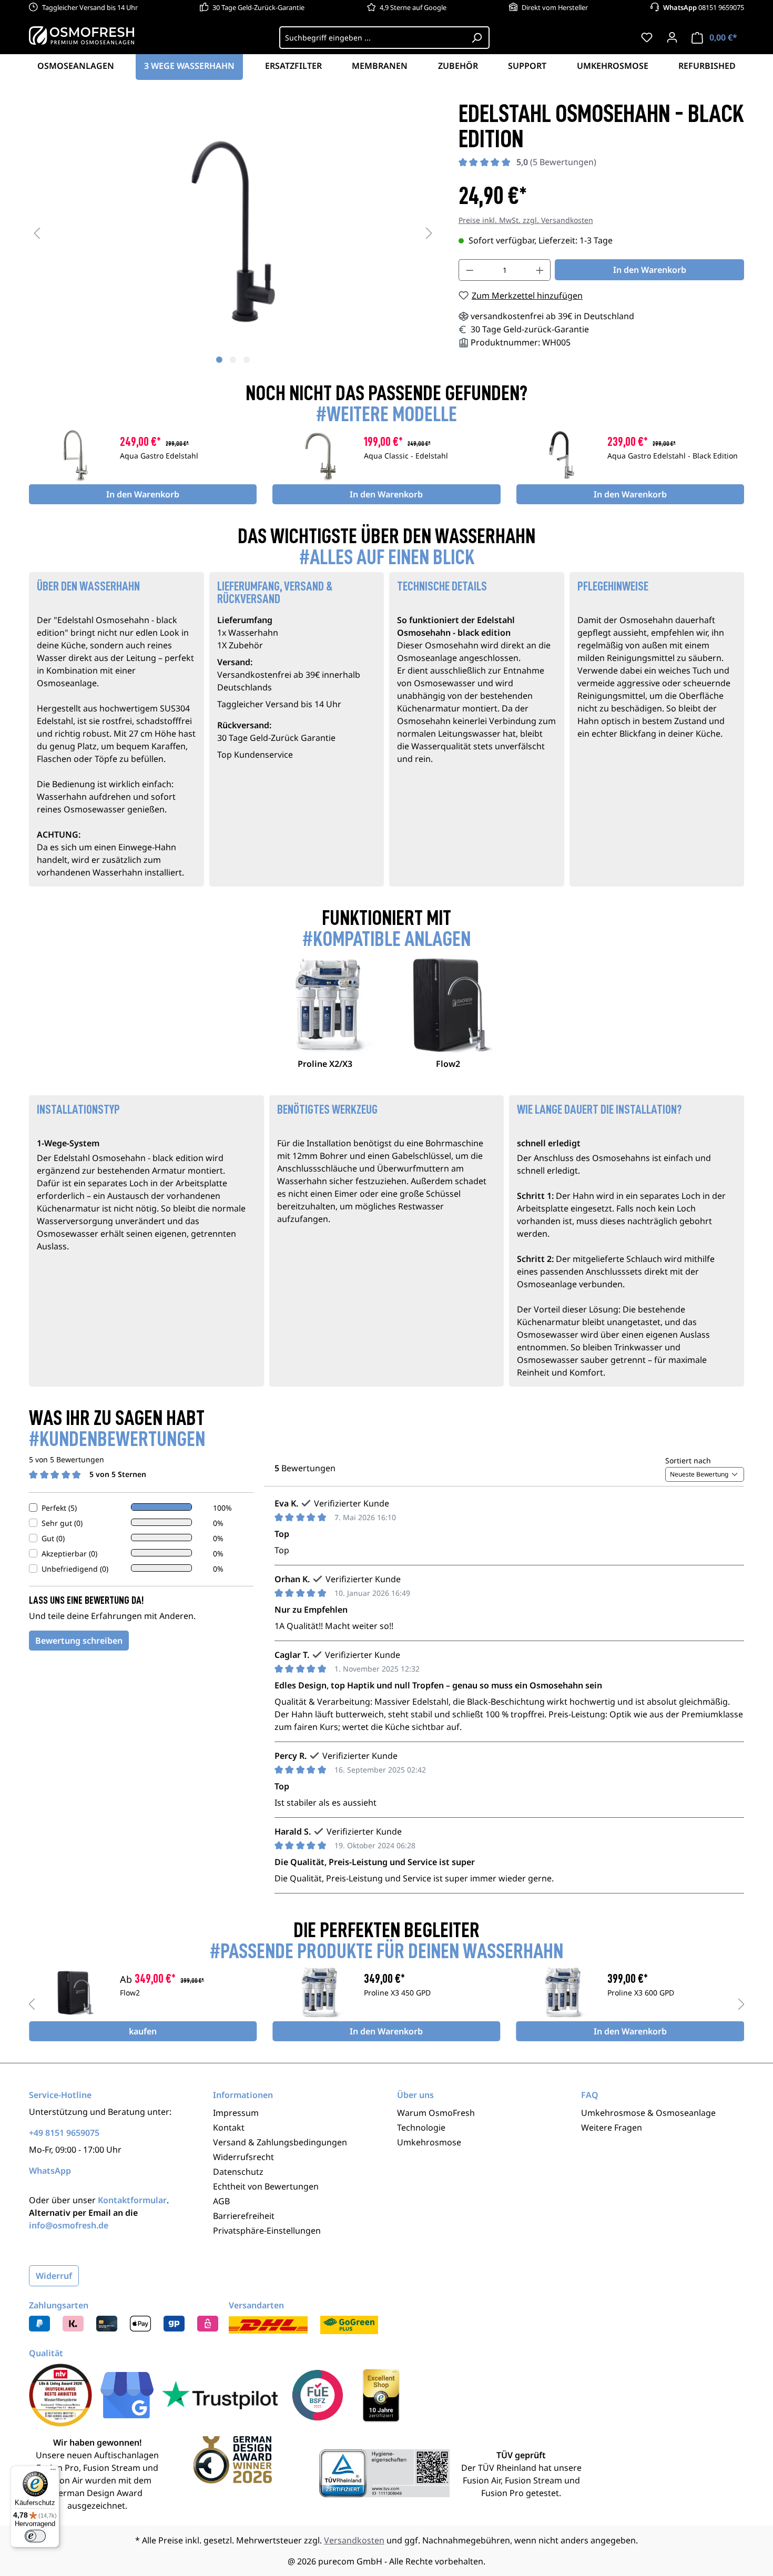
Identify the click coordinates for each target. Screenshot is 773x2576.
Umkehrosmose (429, 2142)
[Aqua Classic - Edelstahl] (318, 455)
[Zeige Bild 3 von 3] (247, 360)
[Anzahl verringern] (470, 270)
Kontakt (229, 2127)
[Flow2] (74, 1992)
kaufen (143, 2031)
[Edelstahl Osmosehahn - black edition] (233, 232)
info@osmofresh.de (69, 2225)
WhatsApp (50, 2171)
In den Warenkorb (650, 270)
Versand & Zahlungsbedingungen (280, 2142)
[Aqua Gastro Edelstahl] (74, 455)
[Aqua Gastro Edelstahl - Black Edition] (562, 455)
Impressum (236, 2113)
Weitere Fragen (612, 2127)
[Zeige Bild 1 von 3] (219, 360)
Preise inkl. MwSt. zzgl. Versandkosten (526, 220)
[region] (233, 232)
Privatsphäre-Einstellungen (267, 2231)
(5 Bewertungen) (556, 162)
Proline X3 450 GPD (397, 1993)
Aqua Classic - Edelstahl (406, 456)
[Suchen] (477, 38)
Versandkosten (354, 2540)
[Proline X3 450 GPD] (318, 1992)
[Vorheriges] (37, 233)
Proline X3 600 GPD (641, 1993)
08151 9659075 (704, 7)
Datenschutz (238, 2172)
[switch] (35, 2536)
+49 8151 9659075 (64, 2133)
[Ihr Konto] (672, 37)
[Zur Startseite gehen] (82, 35)
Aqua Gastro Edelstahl (159, 456)
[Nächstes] (429, 233)
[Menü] (53, 2472)
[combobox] (372, 38)
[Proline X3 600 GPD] (562, 1992)
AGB (221, 2201)
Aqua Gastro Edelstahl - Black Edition (673, 456)
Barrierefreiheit (244, 2216)
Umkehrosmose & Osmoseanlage (648, 2113)
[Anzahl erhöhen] (540, 270)
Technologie (421, 2127)
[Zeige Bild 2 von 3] (233, 360)
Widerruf (54, 2276)
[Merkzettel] (647, 37)
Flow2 (130, 1993)
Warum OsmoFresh (436, 2113)
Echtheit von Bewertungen (266, 2186)
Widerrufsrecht (243, 2157)
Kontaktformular (132, 2200)
